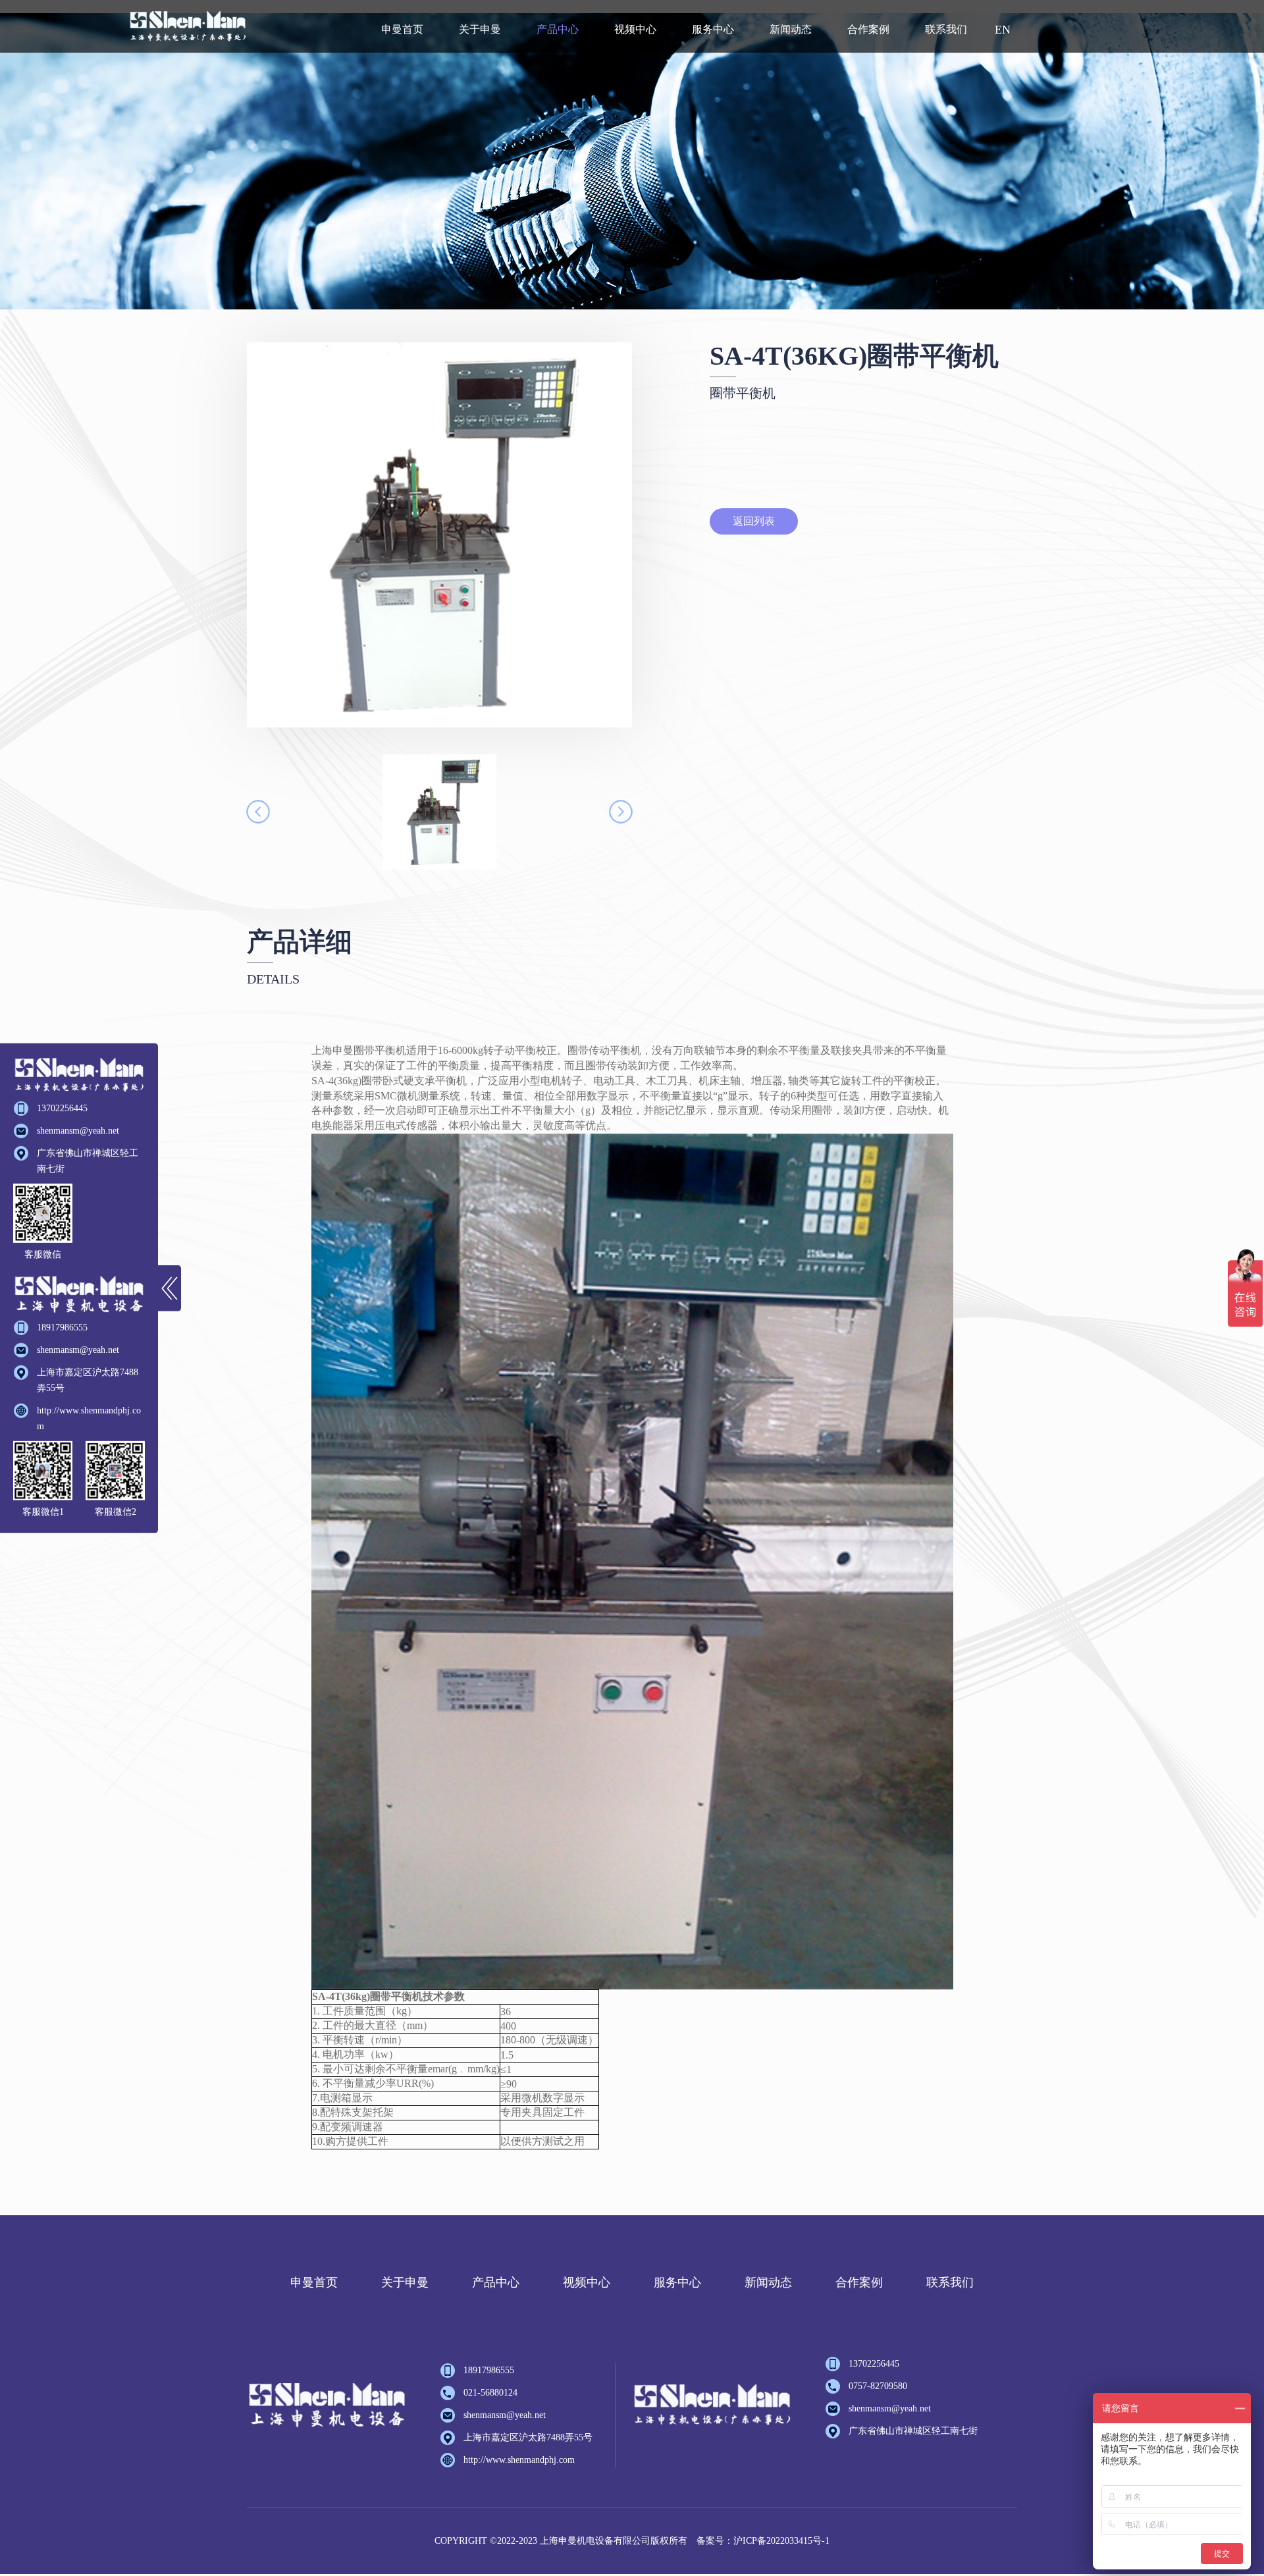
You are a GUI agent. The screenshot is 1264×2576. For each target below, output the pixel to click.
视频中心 (635, 29)
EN (1003, 30)
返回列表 (754, 521)
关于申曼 (480, 29)
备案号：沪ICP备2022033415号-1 (763, 2541)
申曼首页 (402, 29)
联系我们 (946, 29)
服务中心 (713, 29)
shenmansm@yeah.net (78, 1131)
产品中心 (558, 29)
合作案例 (868, 29)
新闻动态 (791, 29)
